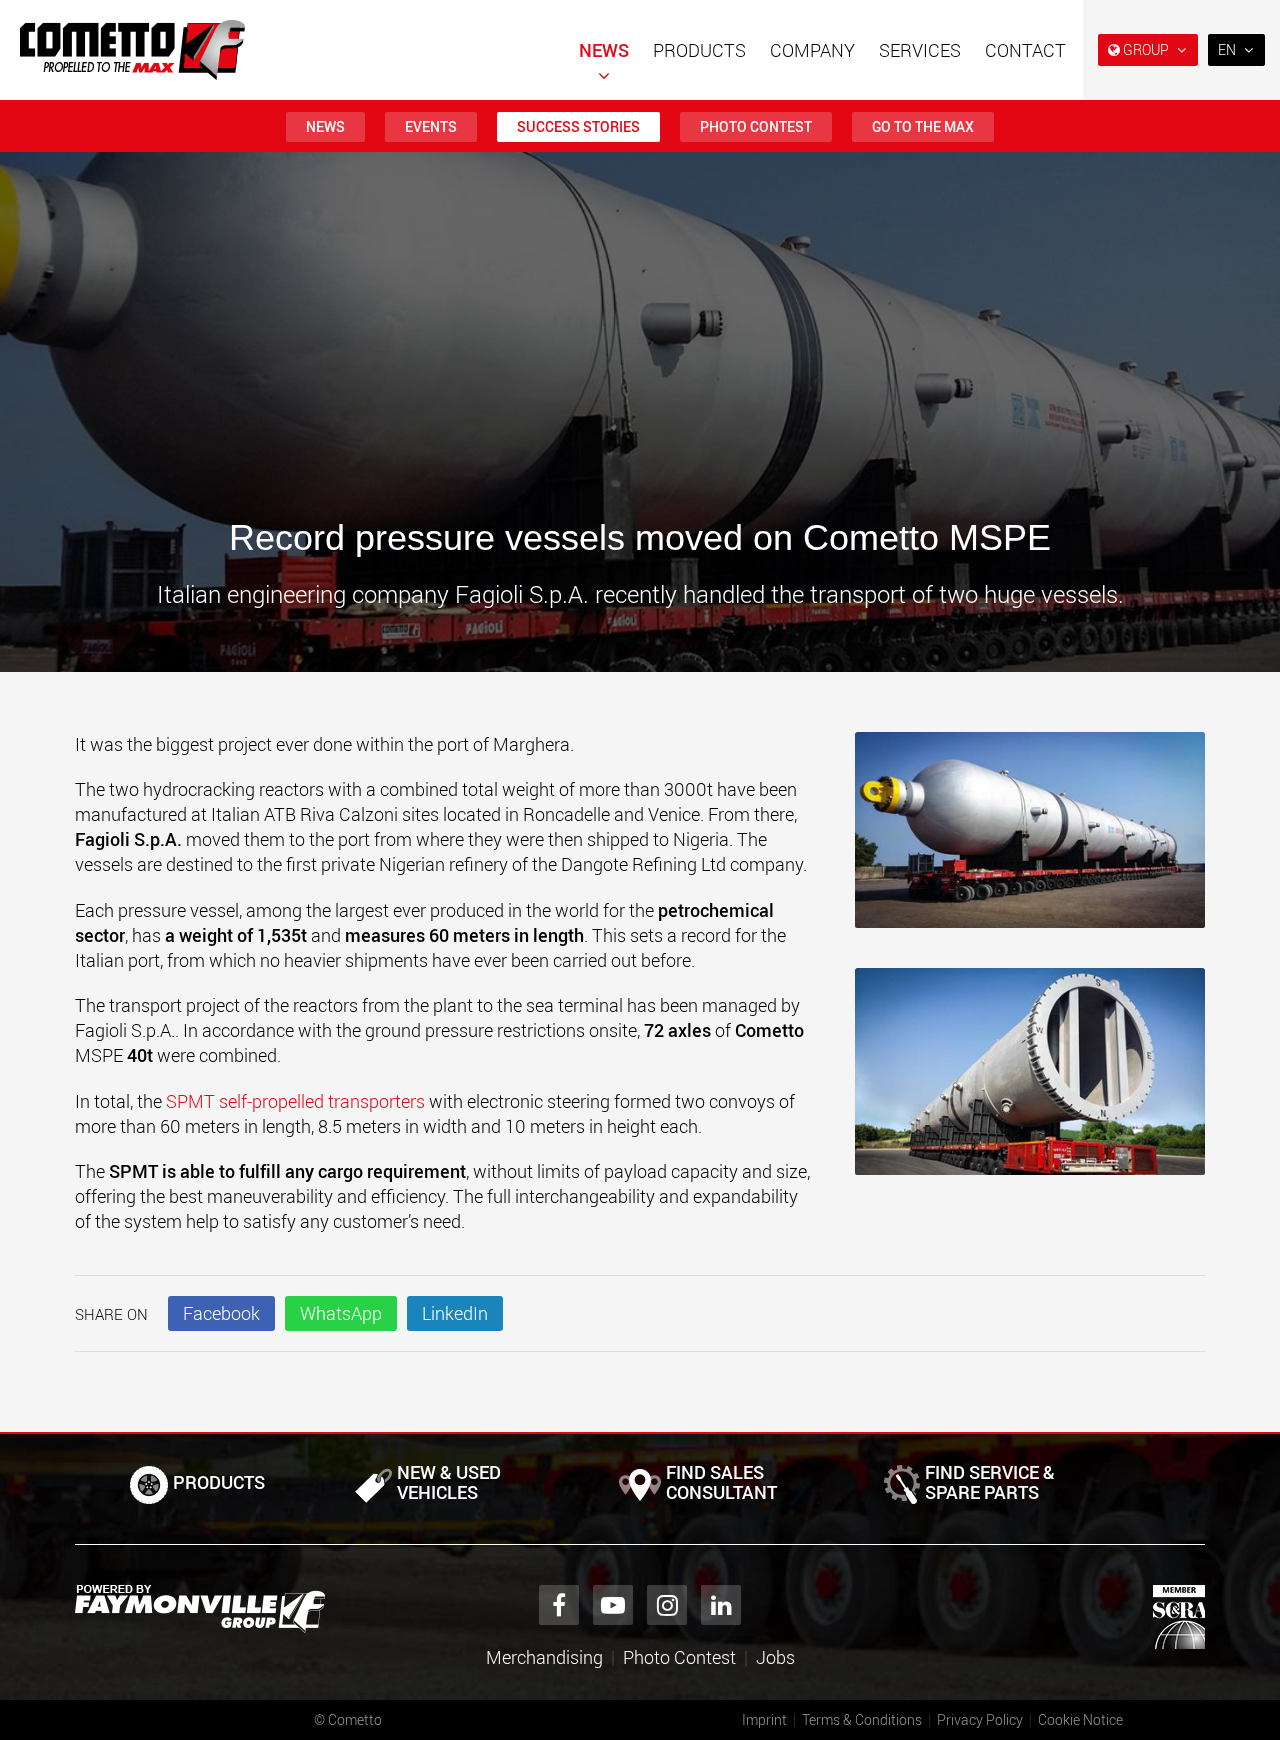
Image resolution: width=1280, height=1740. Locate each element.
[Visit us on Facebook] (559, 1605)
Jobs (775, 1657)
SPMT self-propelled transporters (295, 1101)
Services (920, 50)
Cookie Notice (1080, 1719)
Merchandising (544, 1657)
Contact (1025, 50)
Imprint (764, 1719)
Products (699, 50)
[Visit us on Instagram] (667, 1605)
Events (431, 126)
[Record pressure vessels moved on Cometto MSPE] (1030, 840)
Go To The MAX (923, 126)
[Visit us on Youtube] (613, 1605)
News (604, 50)
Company (812, 50)
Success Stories (578, 126)
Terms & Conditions (862, 1719)
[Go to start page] (132, 50)
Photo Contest (756, 126)
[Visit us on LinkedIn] (721, 1605)
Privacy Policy (980, 1719)
